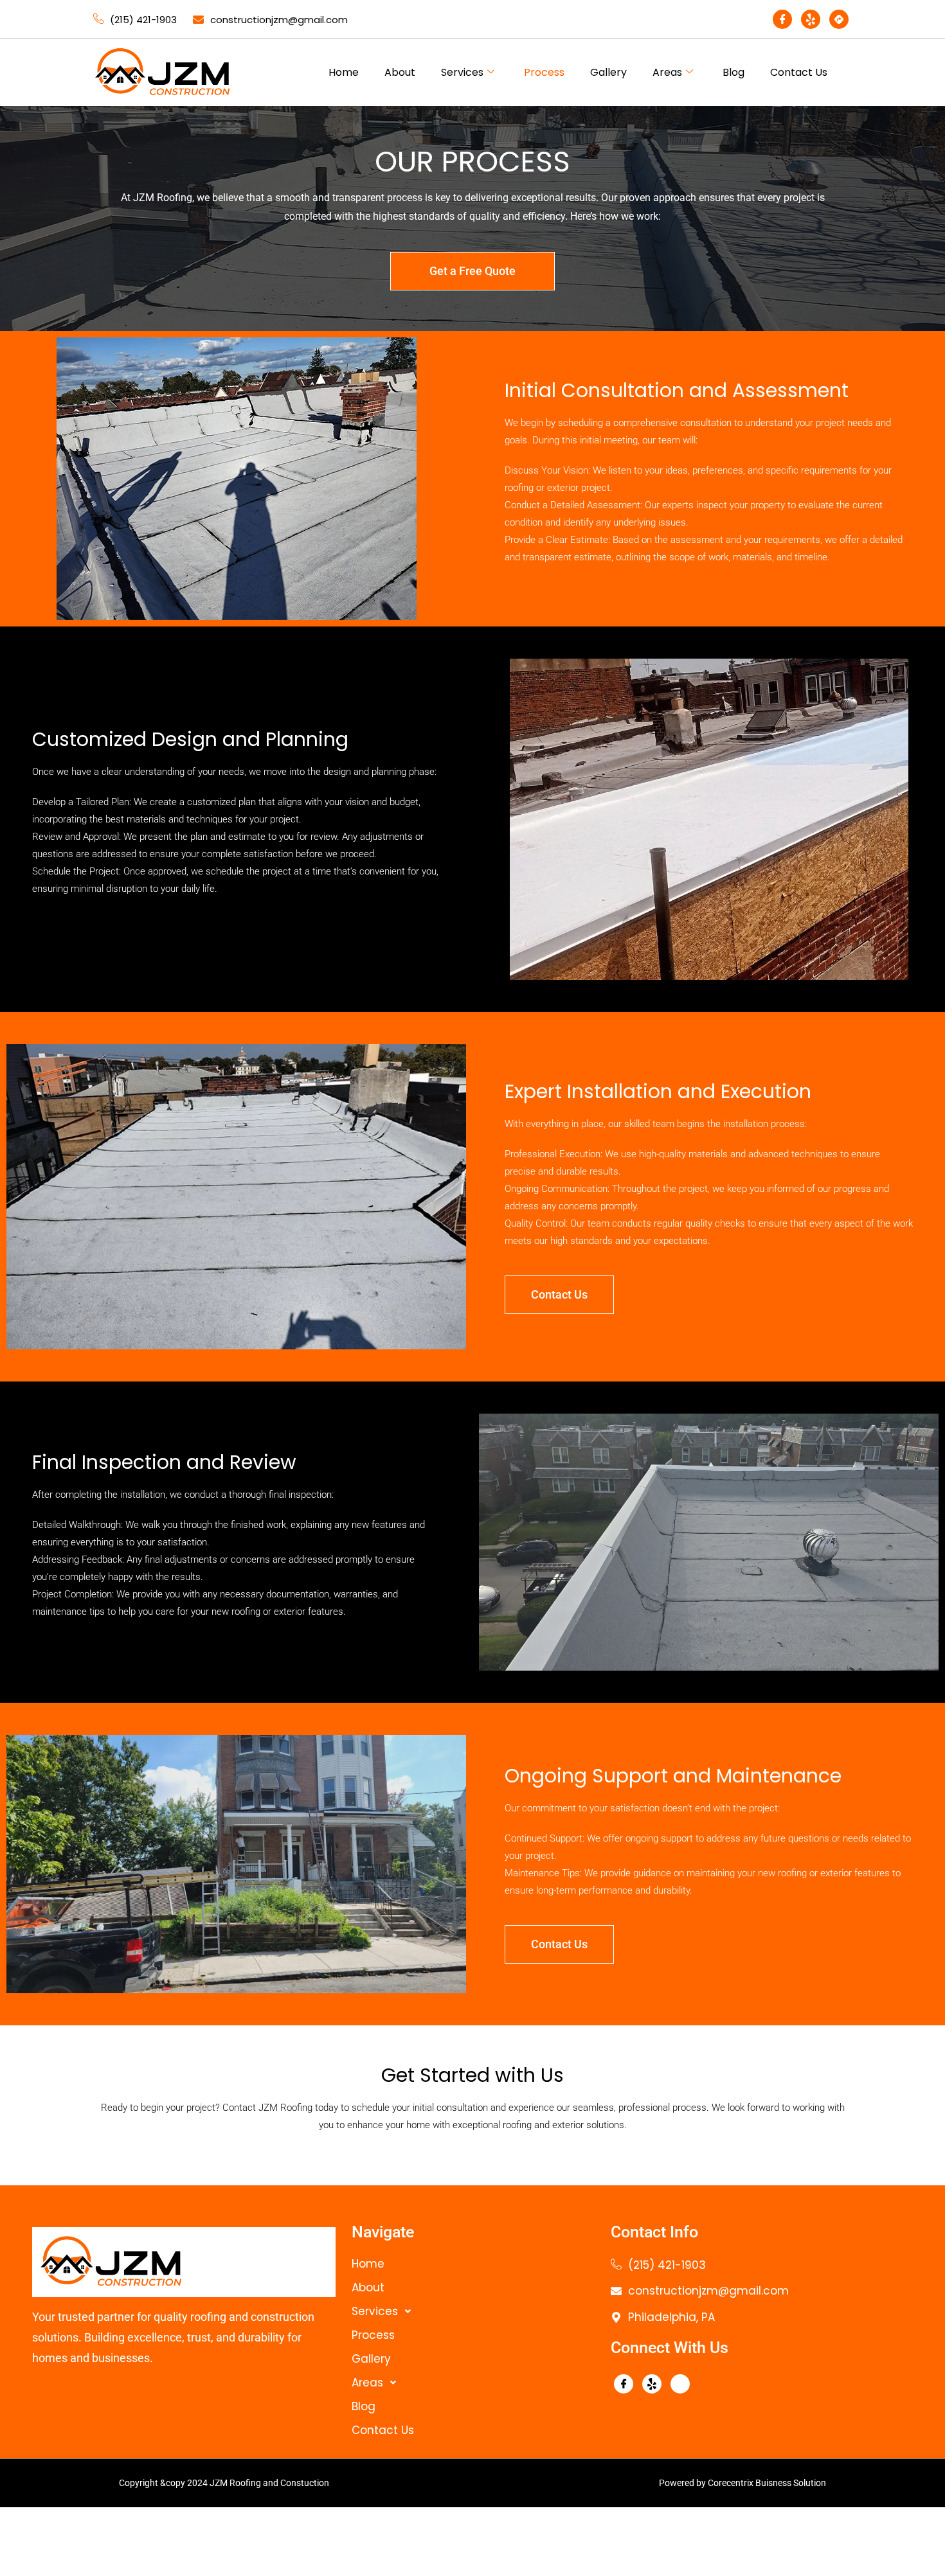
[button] (475, 2312)
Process (544, 72)
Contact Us (799, 72)
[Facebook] (782, 19)
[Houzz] (839, 19)
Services (462, 72)
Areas (667, 72)
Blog (733, 72)
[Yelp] (811, 19)
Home (344, 72)
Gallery (608, 72)
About (400, 72)
